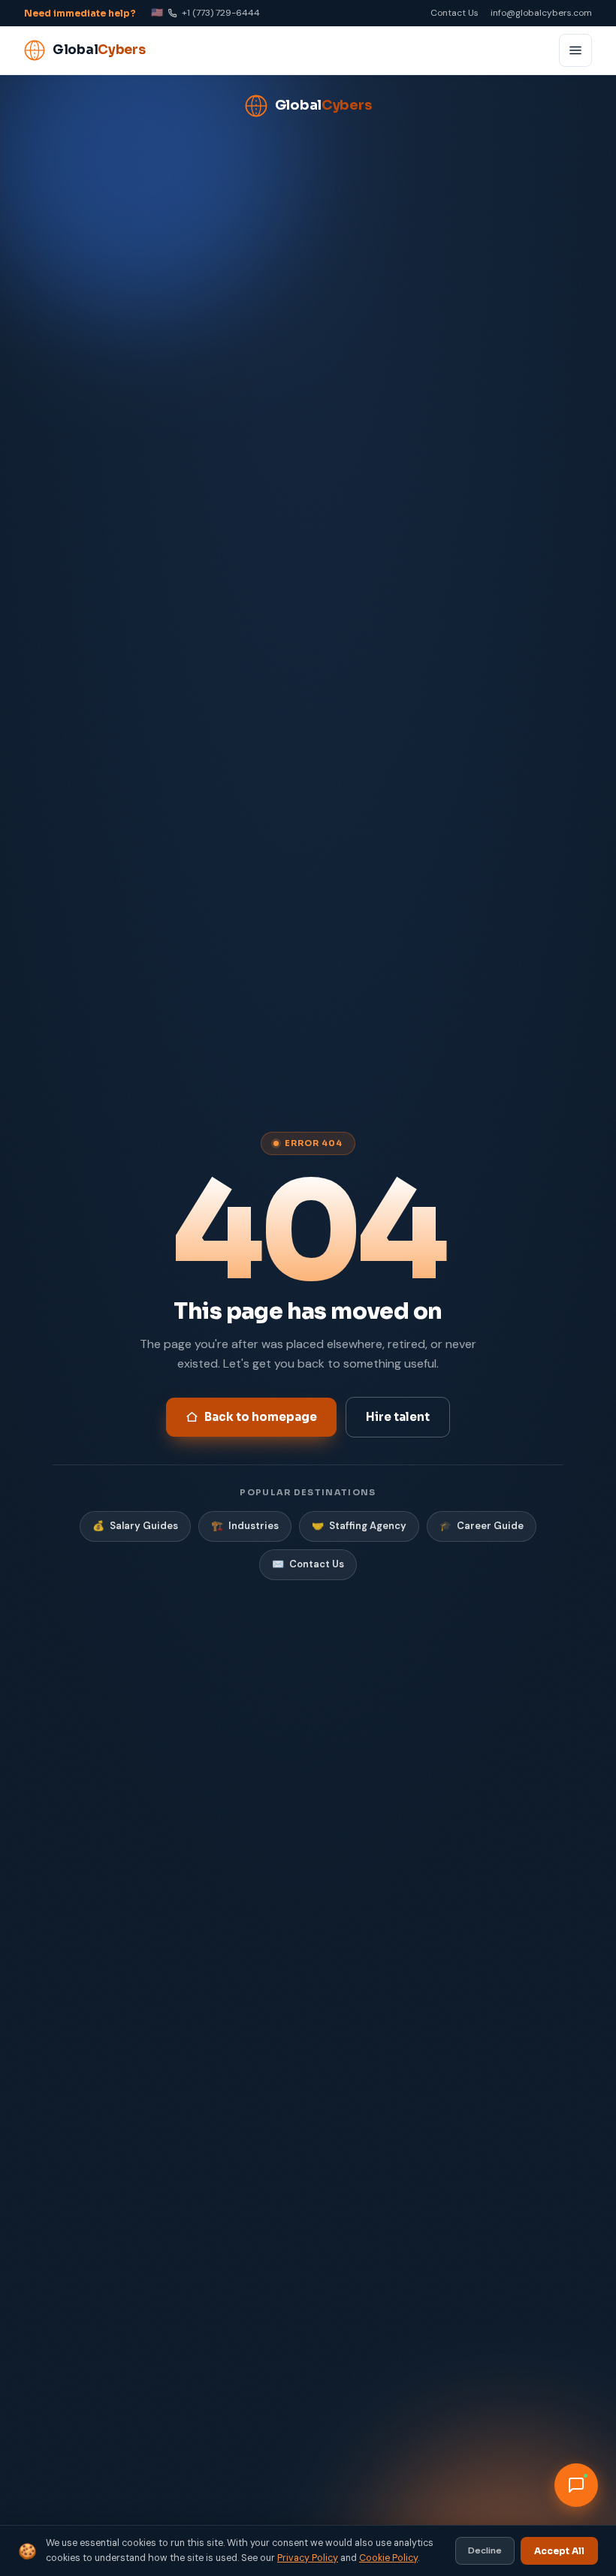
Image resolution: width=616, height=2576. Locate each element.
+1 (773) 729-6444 (205, 12)
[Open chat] (576, 2485)
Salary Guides (135, 1526)
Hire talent (398, 1417)
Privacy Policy (308, 2558)
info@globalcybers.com (541, 13)
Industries (245, 1526)
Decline (485, 2550)
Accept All (559, 2551)
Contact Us (454, 13)
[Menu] (575, 50)
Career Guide (482, 1526)
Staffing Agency (359, 1526)
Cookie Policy (388, 2558)
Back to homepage (261, 1417)
